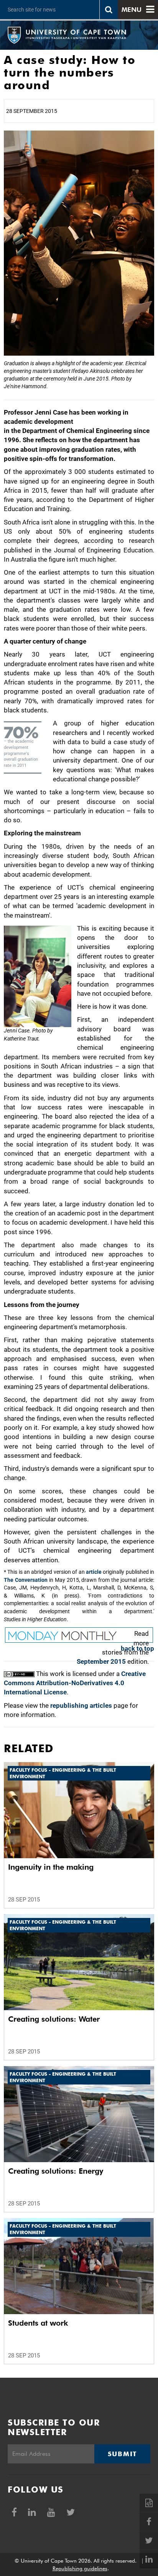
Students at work (38, 2323)
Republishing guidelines (80, 2568)
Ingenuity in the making (51, 1867)
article (94, 1572)
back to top (137, 1648)
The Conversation (26, 1580)
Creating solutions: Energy (56, 2171)
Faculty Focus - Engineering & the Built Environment (63, 1773)
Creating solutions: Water (54, 2019)
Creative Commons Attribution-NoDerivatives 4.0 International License (75, 1683)
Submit (122, 2454)
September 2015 (101, 1661)
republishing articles (81, 1705)
